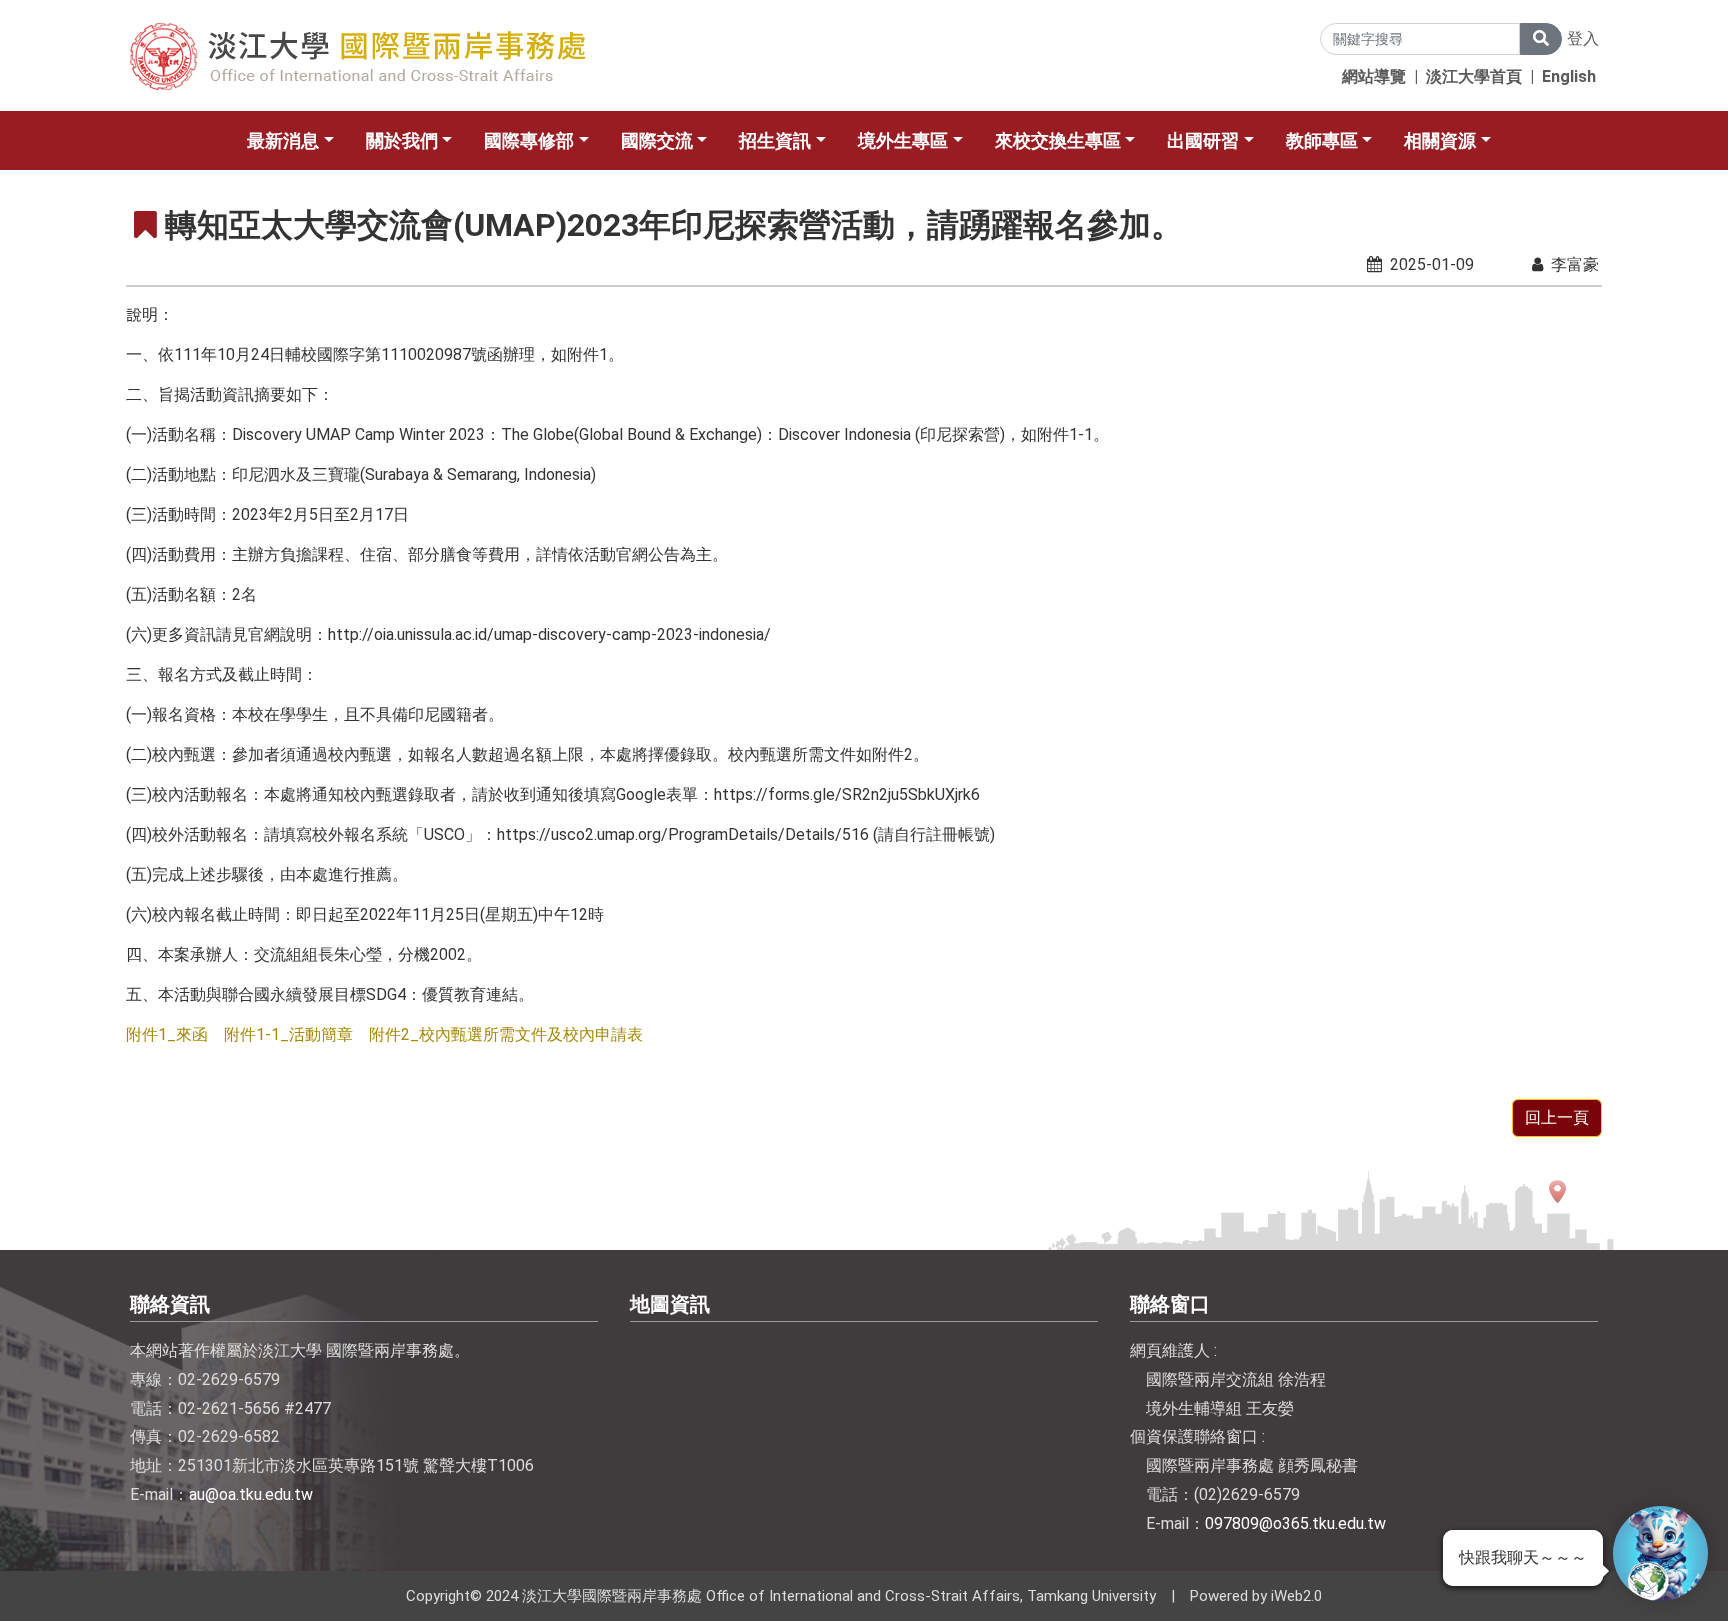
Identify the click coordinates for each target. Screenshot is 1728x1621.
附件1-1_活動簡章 (288, 1034)
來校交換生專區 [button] (1058, 140)
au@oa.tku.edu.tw (251, 1494)
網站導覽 (1374, 76)
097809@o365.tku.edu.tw (1295, 1523)
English (1569, 76)
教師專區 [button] (1322, 140)
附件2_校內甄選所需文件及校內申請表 (506, 1034)
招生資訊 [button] (775, 140)
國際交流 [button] (657, 140)
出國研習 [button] (1203, 140)
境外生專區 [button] (903, 140)
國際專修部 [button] (529, 140)
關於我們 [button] (402, 140)
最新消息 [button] (283, 140)
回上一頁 (1557, 1117)
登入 (1583, 38)
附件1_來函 (167, 1034)
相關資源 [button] (1440, 140)
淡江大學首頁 (1474, 76)
